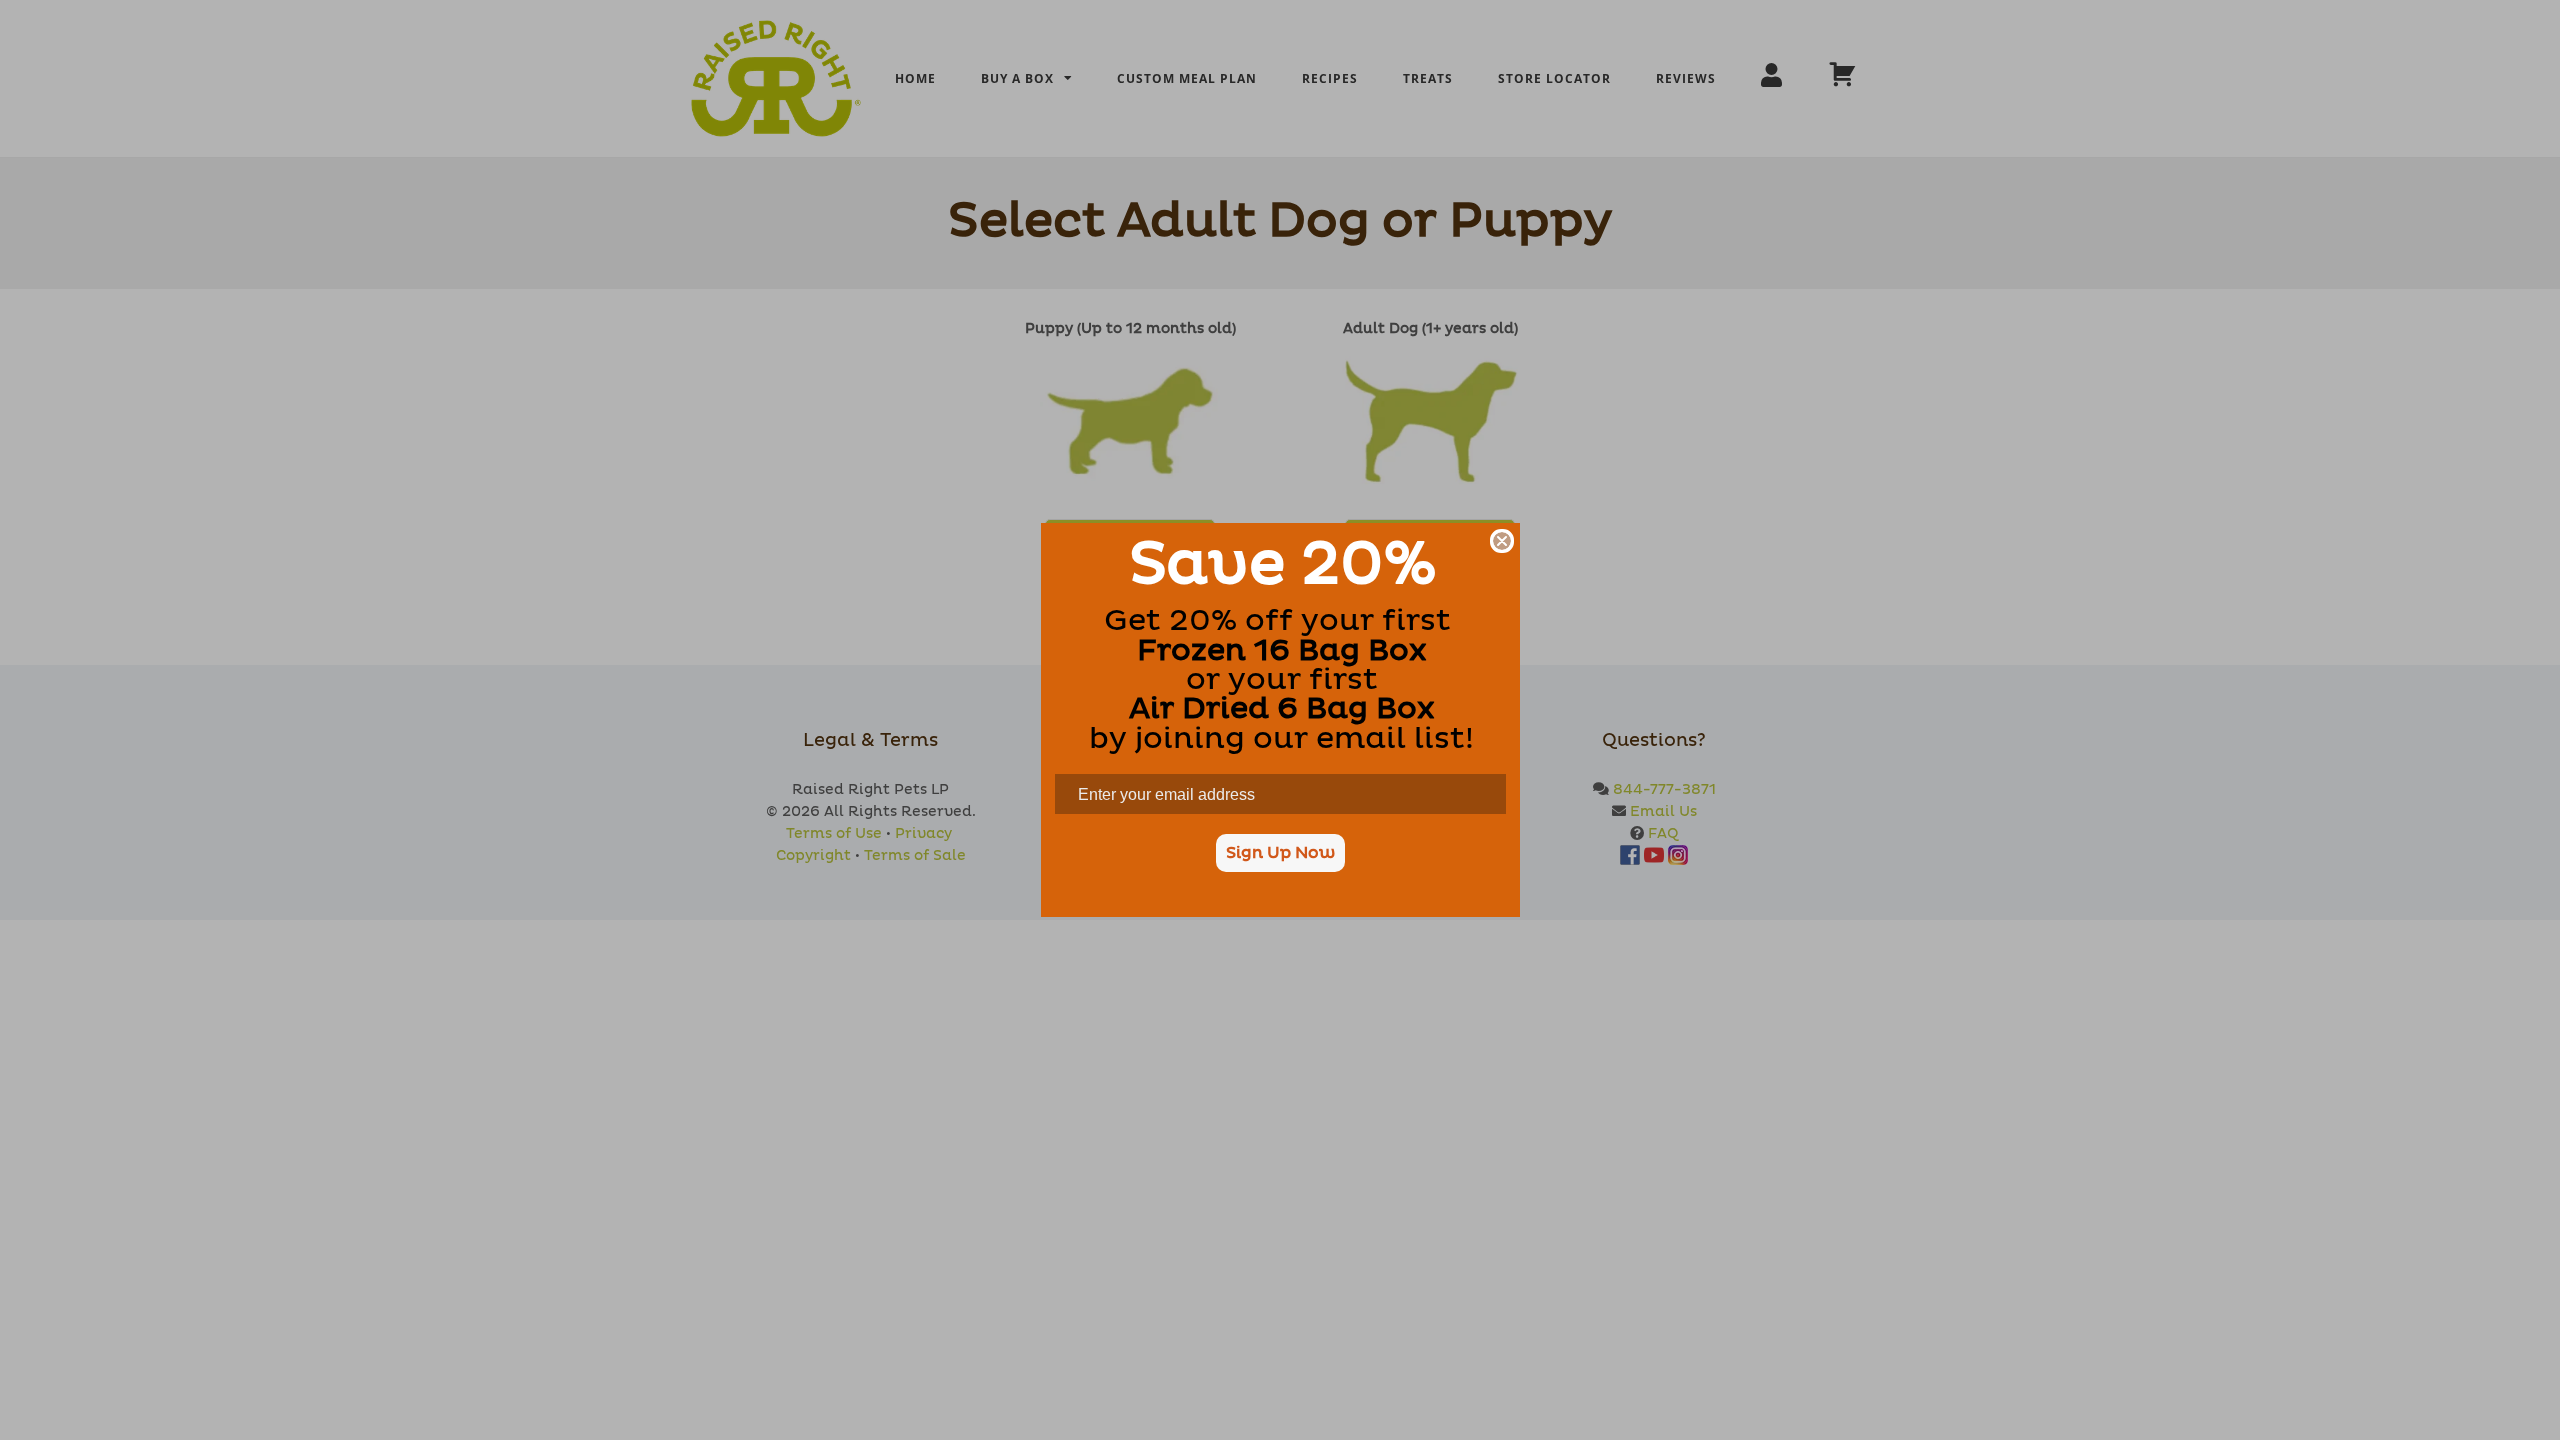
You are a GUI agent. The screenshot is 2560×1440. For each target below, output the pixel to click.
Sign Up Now (1280, 853)
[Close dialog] (1502, 541)
